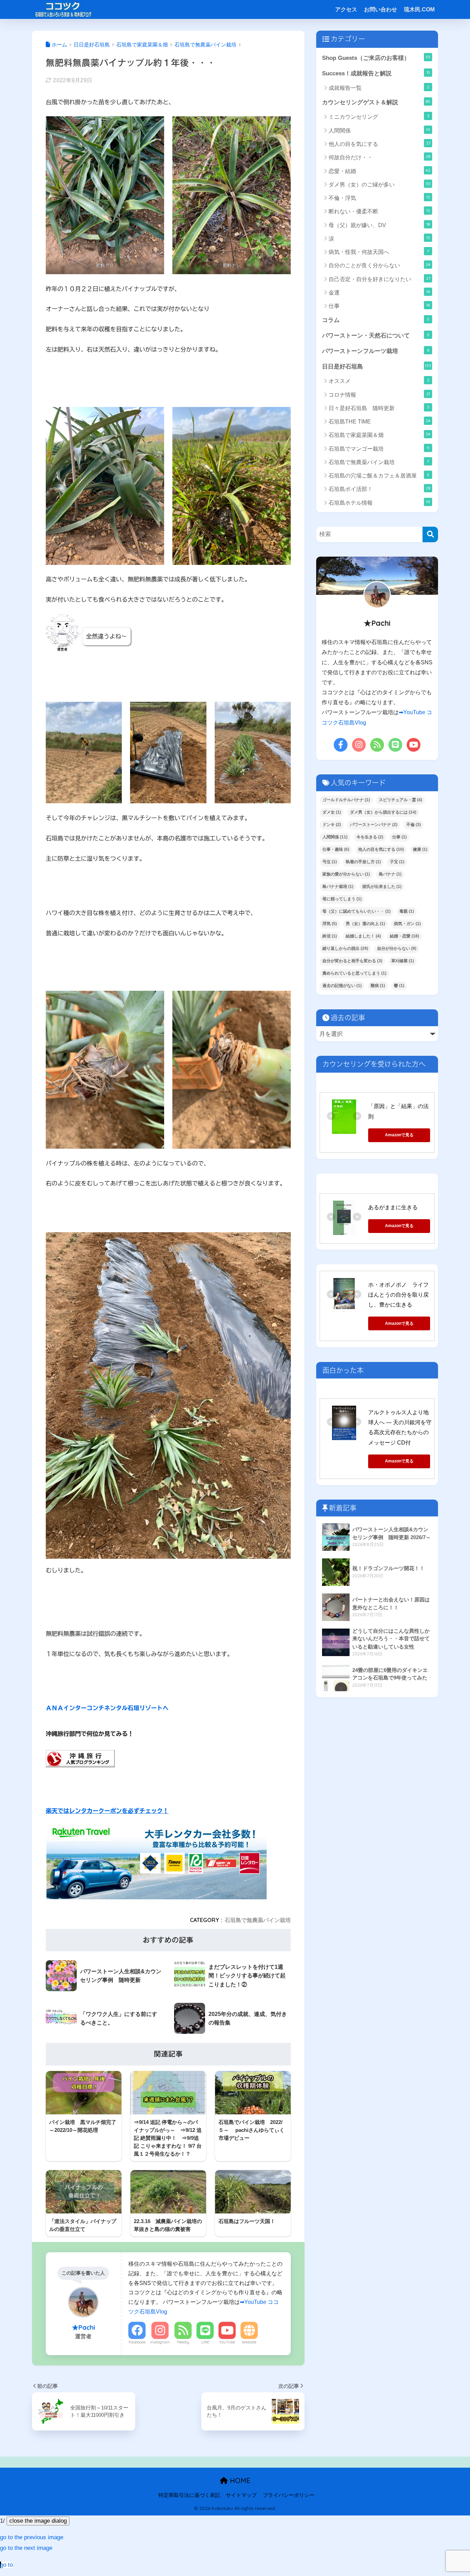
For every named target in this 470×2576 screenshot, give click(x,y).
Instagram (160, 2342)
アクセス (346, 9)
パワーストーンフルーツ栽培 (376, 351)
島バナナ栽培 (338, 887)
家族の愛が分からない (346, 874)
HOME (239, 2481)
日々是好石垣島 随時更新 (379, 408)
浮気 (330, 924)
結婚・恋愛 (404, 936)
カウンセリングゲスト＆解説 (376, 102)
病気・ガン (407, 924)
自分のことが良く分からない (380, 265)
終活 (330, 936)
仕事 (379, 306)
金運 (379, 292)
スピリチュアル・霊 (400, 800)
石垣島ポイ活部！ (380, 489)
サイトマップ (241, 2495)
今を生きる (370, 837)
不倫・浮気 (379, 198)
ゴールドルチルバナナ (346, 800)
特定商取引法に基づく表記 (189, 2495)
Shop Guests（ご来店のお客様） (376, 58)
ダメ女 (332, 812)
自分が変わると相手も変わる (352, 961)
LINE (205, 2342)
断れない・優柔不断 (379, 211)
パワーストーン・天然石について (376, 335)
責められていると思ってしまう (354, 973)
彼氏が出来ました (382, 887)
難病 (378, 986)
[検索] (430, 534)
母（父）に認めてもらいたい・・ (356, 911)
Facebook (137, 2342)
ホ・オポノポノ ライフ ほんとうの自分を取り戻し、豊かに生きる (401, 1295)
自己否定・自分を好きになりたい (380, 279)
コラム (376, 320)
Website (249, 2342)
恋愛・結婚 (380, 171)
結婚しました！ (363, 936)
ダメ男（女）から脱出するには (383, 812)
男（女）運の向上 (365, 924)
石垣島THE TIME (380, 421)
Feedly (183, 2342)
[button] (32, 2537)
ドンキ (332, 825)
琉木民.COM (419, 9)
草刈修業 (403, 961)
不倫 (414, 825)
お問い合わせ (381, 9)
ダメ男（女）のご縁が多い (380, 184)
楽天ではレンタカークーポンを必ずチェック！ (107, 1811)
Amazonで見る (399, 1135)
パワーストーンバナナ (374, 825)
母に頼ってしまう (342, 899)
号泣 (330, 862)
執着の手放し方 (363, 862)
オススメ (379, 381)
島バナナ (390, 874)
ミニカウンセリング (379, 116)
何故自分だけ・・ (380, 157)
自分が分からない (397, 948)
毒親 (407, 911)
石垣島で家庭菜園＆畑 (380, 435)
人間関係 (379, 130)
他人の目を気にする (380, 144)
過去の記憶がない (342, 986)
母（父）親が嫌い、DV (379, 225)
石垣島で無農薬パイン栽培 (258, 1920)
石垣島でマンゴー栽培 (379, 448)
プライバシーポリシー (289, 2495)
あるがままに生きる (393, 1207)
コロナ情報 (379, 394)
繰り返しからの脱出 (345, 948)
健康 (420, 849)
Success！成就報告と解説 (376, 73)
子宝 (397, 862)
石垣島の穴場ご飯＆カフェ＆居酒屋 (379, 475)
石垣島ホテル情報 (379, 502)
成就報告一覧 (379, 88)
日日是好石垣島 (377, 366)
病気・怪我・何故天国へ (379, 252)
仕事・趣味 (336, 849)
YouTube (227, 2342)
